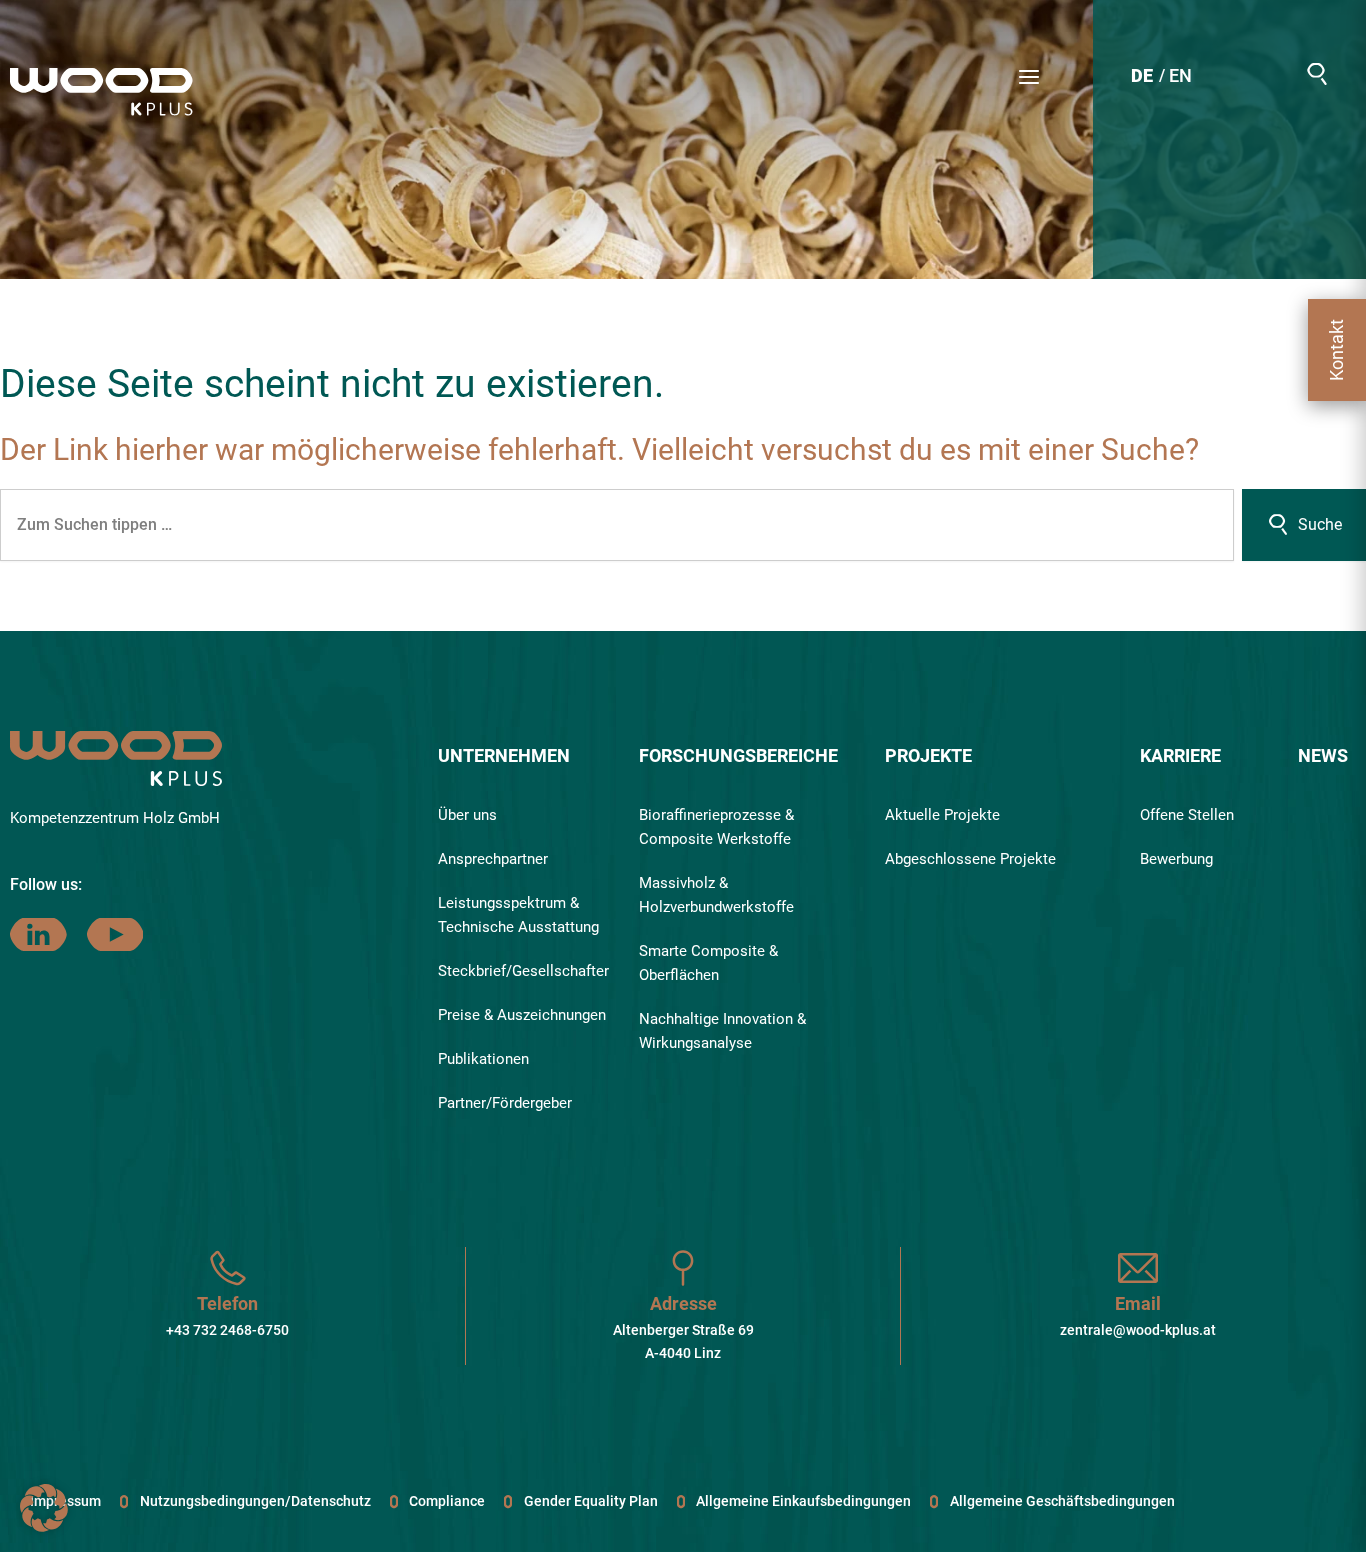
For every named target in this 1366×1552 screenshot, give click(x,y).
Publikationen (483, 1059)
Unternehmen (504, 755)
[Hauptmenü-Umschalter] (1029, 77)
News (1323, 755)
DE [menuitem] (1142, 75)
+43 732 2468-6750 (227, 1330)
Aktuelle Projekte (942, 815)
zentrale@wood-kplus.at (1138, 1330)
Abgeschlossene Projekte (970, 859)
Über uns (467, 815)
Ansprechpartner (493, 859)
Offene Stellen (1187, 815)
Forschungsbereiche (738, 755)
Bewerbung (1176, 859)
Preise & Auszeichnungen (522, 1015)
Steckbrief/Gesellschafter (523, 971)
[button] (1317, 74)
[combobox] (617, 525)
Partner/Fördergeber (505, 1103)
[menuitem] (1142, 78)
